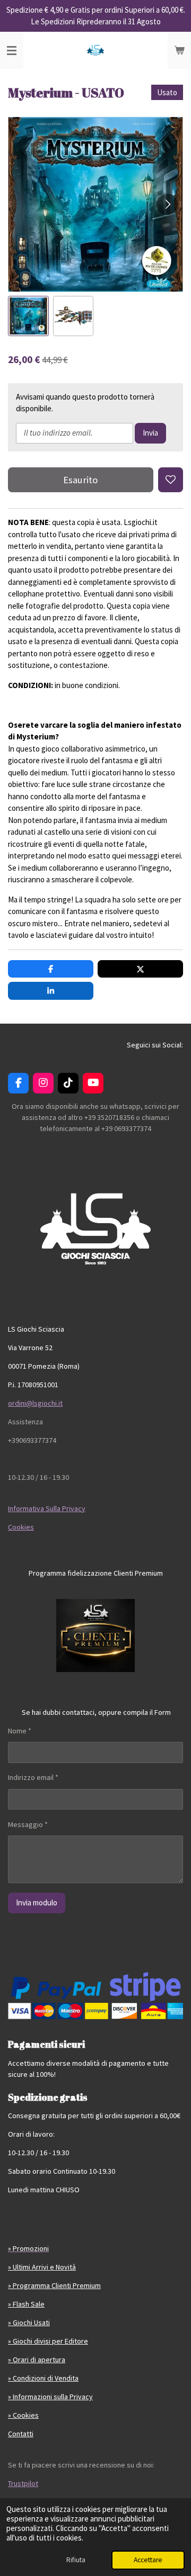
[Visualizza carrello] (179, 50)
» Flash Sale (26, 2304)
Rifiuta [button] (76, 2560)
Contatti (21, 2434)
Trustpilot (23, 2483)
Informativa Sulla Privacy (47, 1508)
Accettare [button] (148, 2560)
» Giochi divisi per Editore (48, 2341)
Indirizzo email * (33, 1777)
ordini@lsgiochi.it (35, 1403)
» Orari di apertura (37, 2360)
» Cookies (23, 2415)
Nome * (20, 1731)
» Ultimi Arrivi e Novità (42, 2267)
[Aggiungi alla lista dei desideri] (171, 480)
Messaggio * (28, 1824)
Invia (150, 433)
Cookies (21, 1527)
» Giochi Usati (29, 2322)
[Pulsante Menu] (12, 50)
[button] (28, 316)
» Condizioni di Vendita (43, 2378)
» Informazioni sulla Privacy (50, 2397)
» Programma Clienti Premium (54, 2285)
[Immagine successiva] (167, 204)
